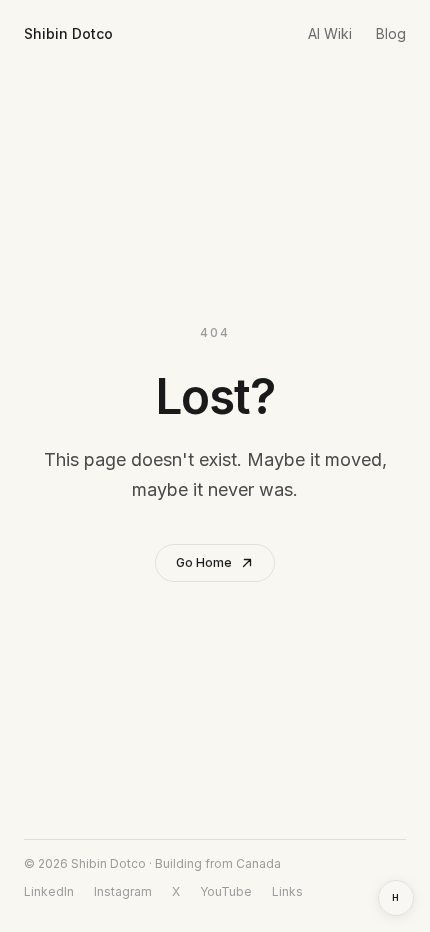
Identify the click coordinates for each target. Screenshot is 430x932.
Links (287, 891)
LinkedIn (49, 891)
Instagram (123, 891)
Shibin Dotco (68, 33)
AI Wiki (330, 33)
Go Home (204, 562)
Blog (391, 33)
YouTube (226, 891)
